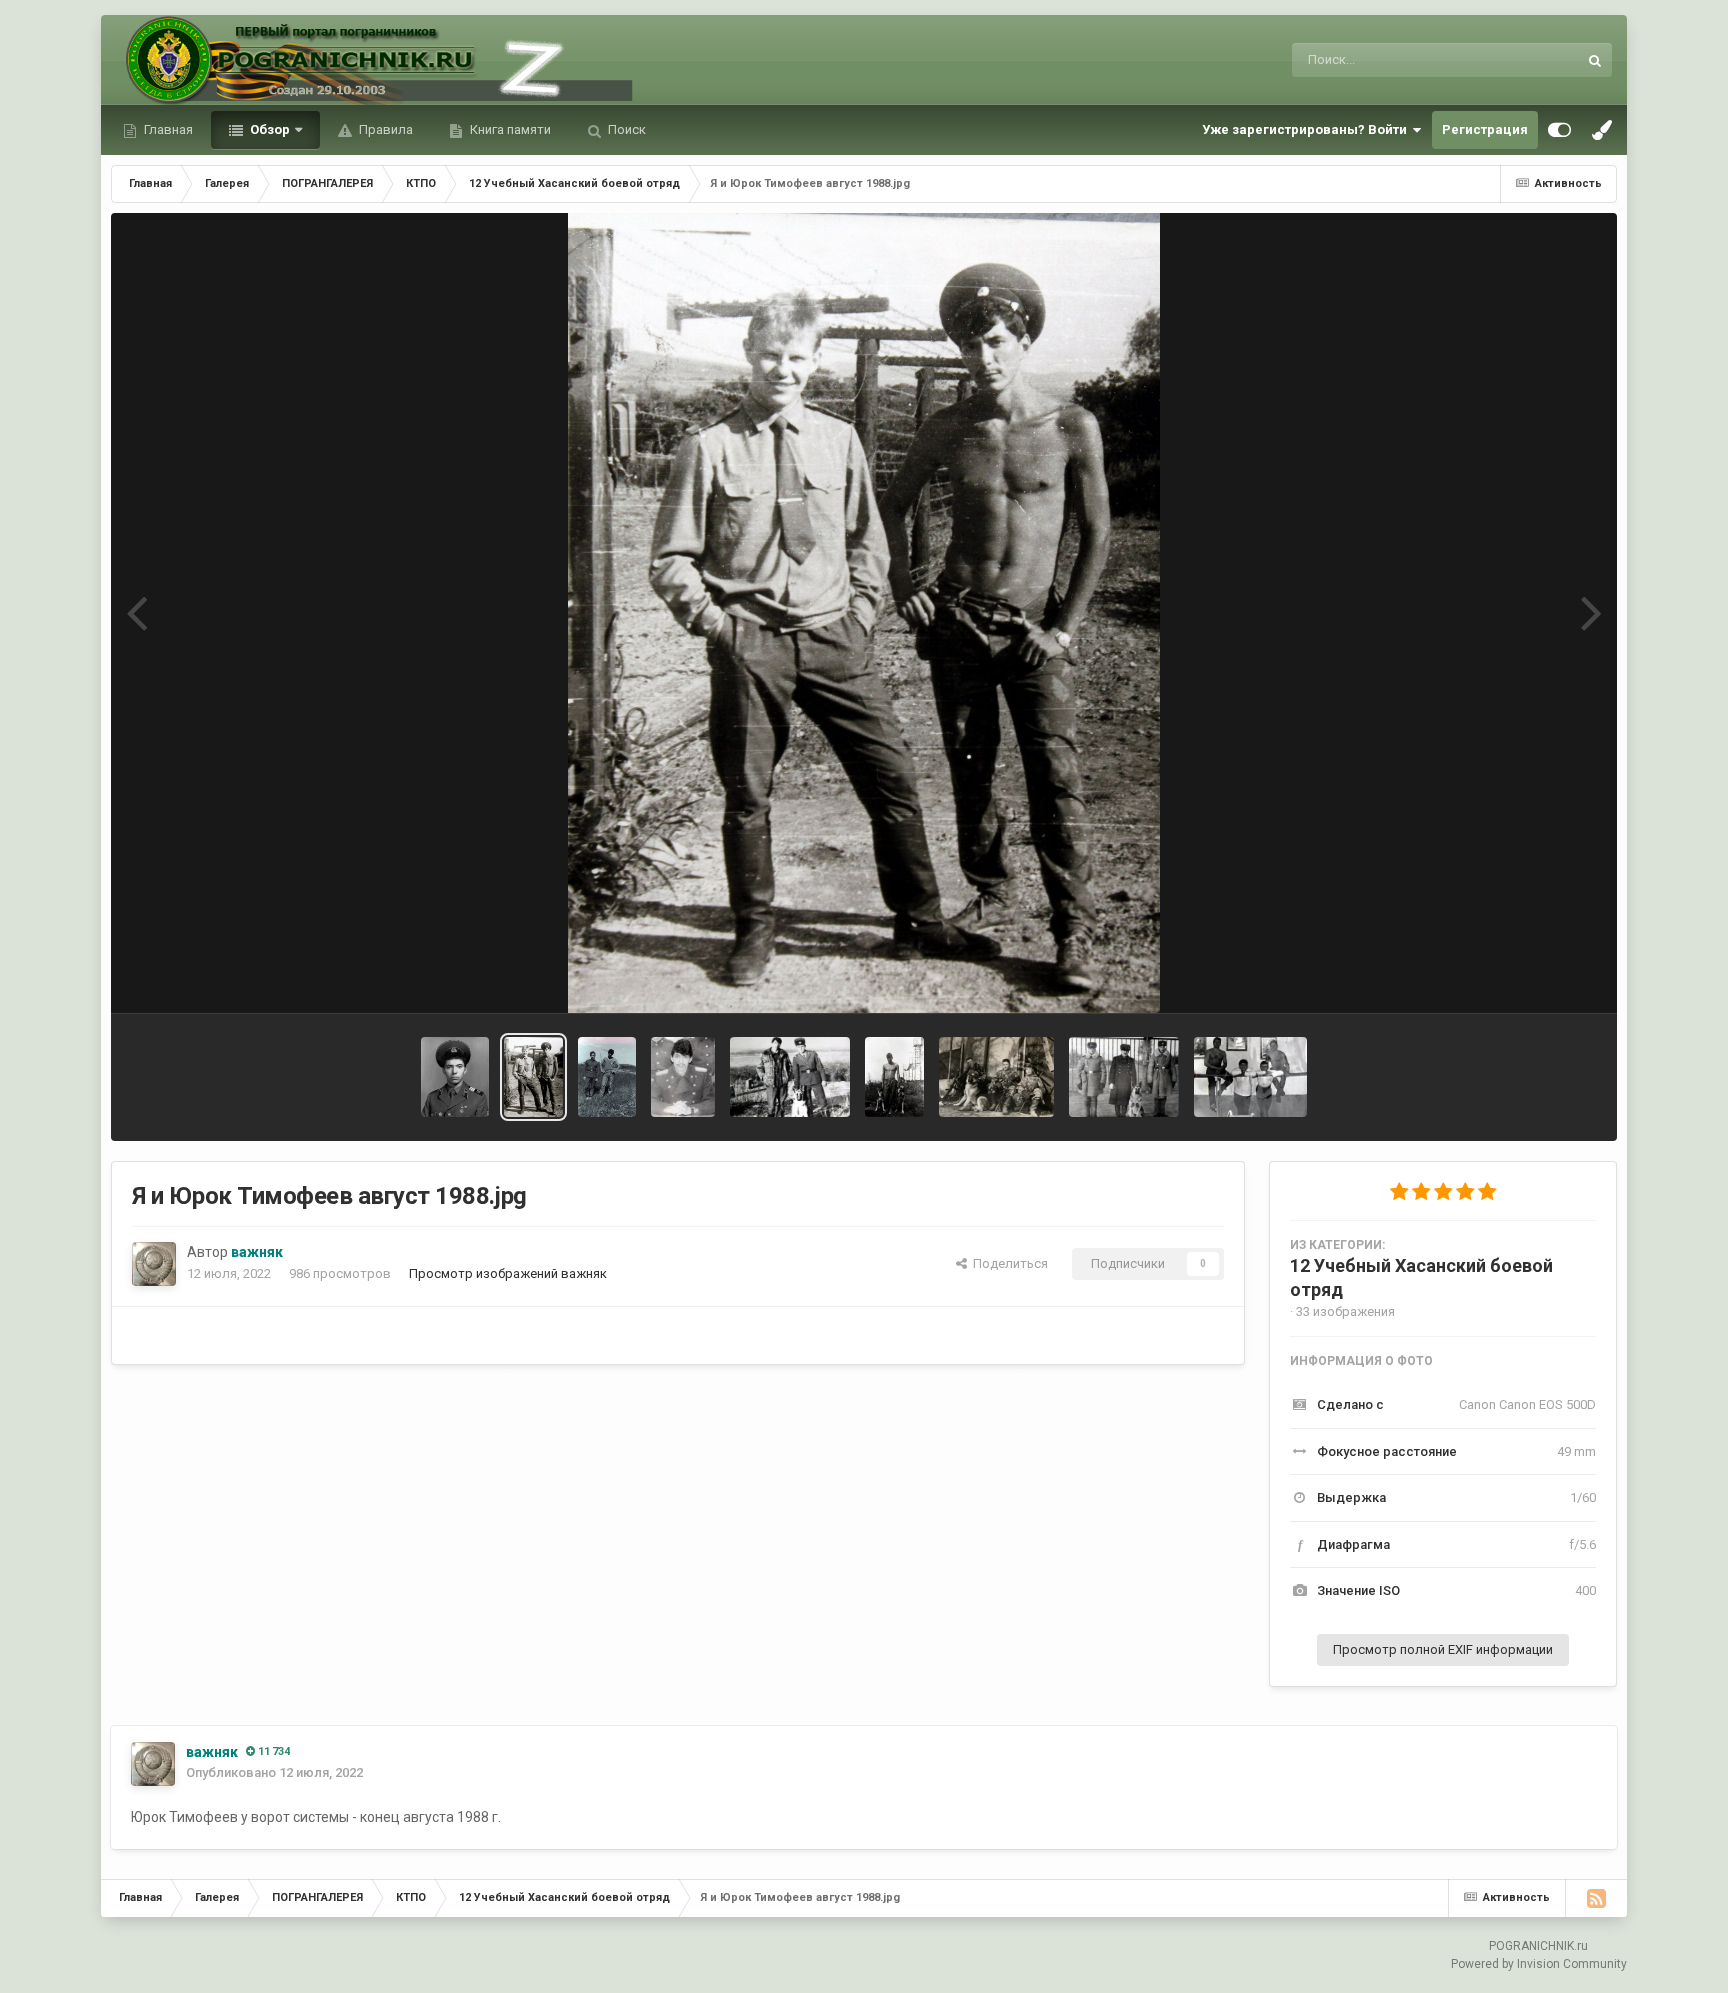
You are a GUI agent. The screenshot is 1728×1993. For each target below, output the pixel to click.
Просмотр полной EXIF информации (1443, 1649)
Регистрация (1485, 129)
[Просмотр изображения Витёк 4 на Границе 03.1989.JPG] (996, 1077)
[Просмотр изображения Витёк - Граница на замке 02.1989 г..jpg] (1124, 1077)
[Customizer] (1559, 130)
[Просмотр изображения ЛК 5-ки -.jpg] (683, 1077)
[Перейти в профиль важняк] (154, 1264)
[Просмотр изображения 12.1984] (455, 1077)
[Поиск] (1595, 60)
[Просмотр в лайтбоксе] (864, 613)
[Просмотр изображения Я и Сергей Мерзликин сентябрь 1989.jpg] (607, 1077)
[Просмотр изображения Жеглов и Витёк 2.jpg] (790, 1077)
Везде (1532, 60)
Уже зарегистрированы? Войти (1307, 129)
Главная (167, 129)
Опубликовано (274, 1772)
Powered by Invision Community (1539, 1964)
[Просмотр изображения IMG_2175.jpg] (1250, 1077)
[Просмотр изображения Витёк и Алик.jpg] (894, 1077)
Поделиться (1007, 1263)
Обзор (268, 129)
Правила (384, 129)
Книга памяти (509, 129)
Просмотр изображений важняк (508, 1273)
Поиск (625, 129)
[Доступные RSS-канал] (1596, 1898)
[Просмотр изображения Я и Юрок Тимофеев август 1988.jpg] (533, 1077)
